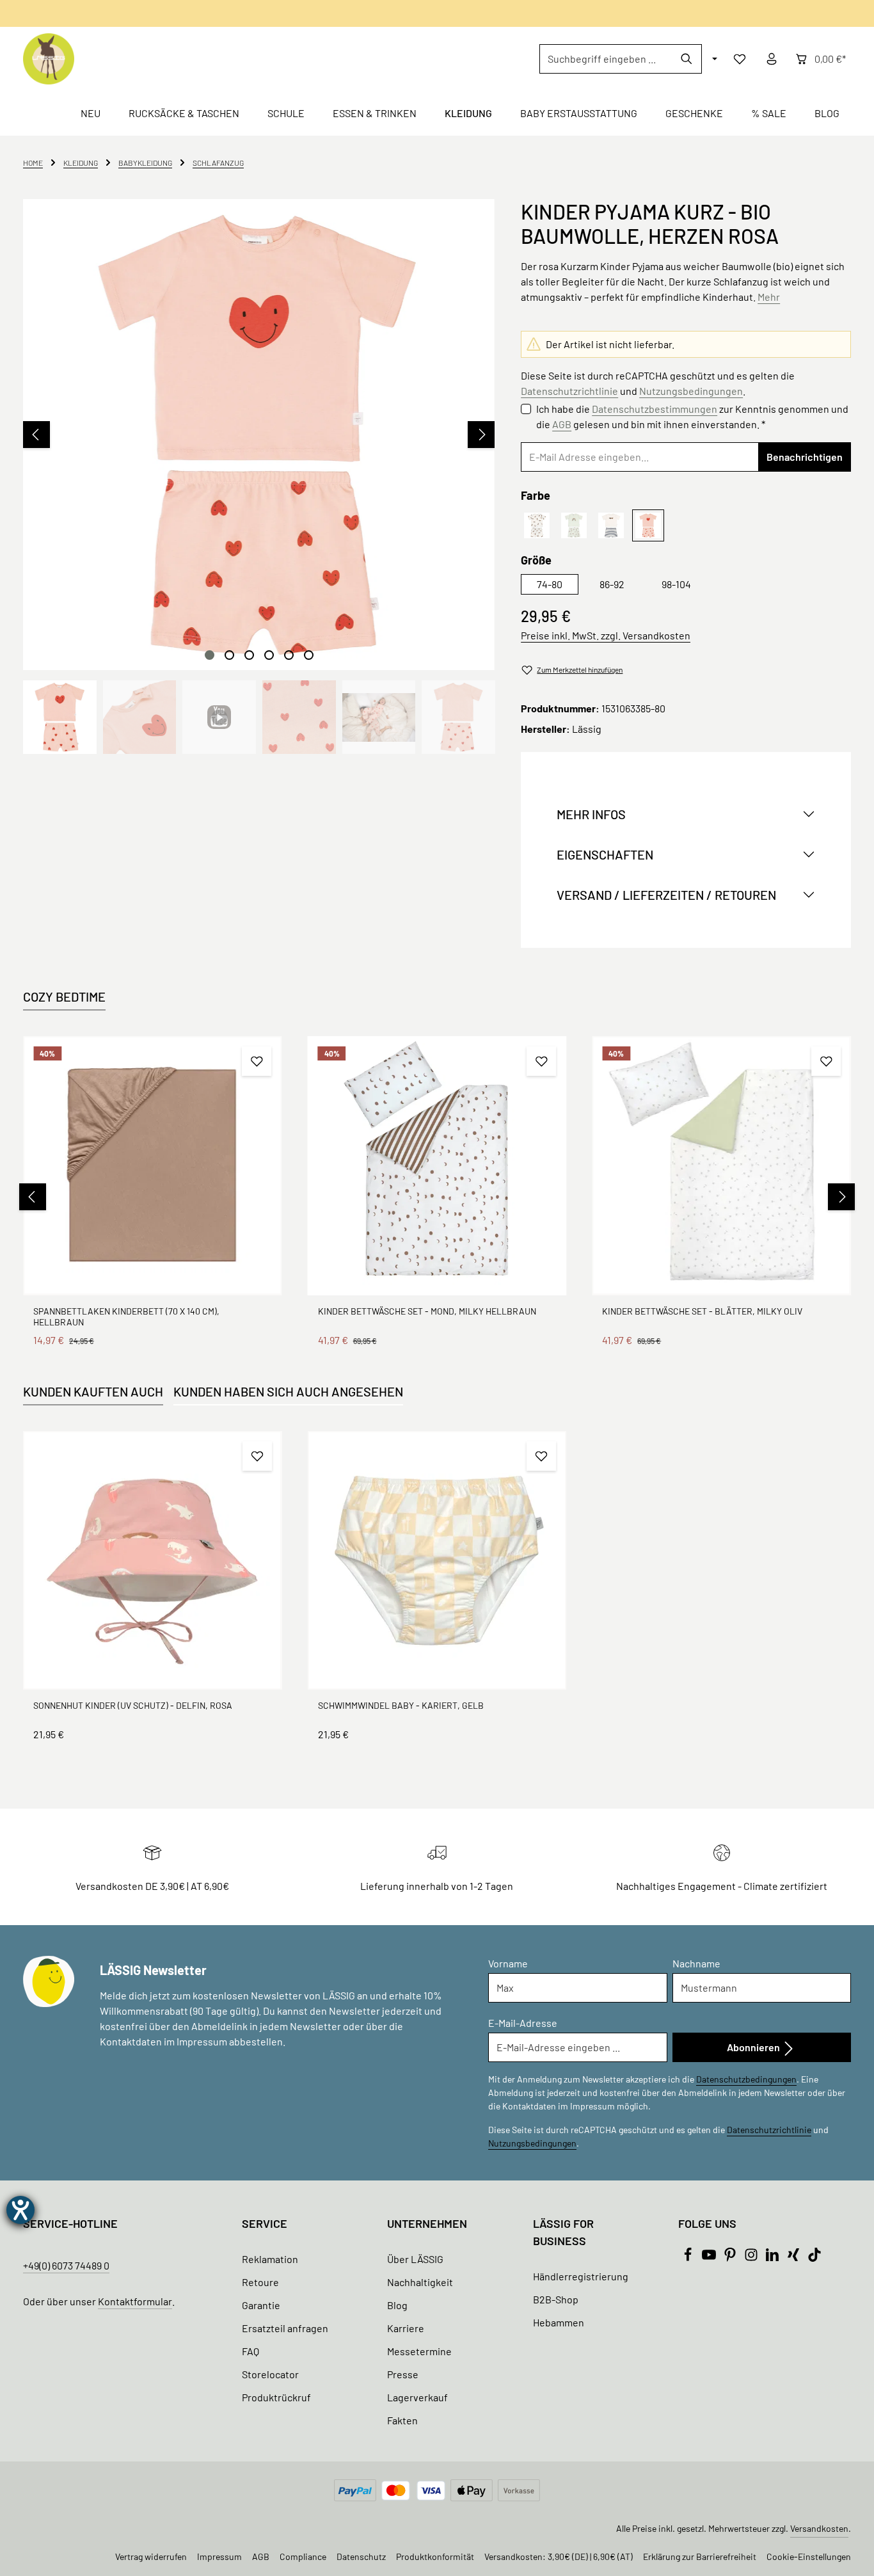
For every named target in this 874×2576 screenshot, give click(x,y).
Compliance (303, 2556)
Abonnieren (754, 2047)
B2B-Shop (556, 2299)
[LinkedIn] (773, 2258)
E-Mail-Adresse (523, 2023)
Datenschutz (361, 2556)
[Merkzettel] (740, 59)
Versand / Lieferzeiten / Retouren (666, 895)
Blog (397, 2305)
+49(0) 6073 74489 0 (66, 2265)
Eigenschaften (605, 854)
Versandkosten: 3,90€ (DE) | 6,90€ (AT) (559, 2556)
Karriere (406, 2328)
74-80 (550, 584)
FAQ (250, 2351)
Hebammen (559, 2322)
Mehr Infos (591, 814)
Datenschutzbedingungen (746, 2079)
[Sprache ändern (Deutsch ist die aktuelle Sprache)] (713, 59)
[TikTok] (814, 2258)
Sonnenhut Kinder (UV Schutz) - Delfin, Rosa (133, 1705)
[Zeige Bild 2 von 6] (229, 655)
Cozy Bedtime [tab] (64, 996)
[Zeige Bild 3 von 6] (249, 655)
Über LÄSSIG (415, 2259)
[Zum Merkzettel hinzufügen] (257, 1061)
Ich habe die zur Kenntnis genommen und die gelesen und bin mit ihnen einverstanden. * (692, 416)
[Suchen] (687, 59)
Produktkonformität (435, 2556)
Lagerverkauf (417, 2397)
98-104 (676, 584)
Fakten (402, 2420)
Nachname (696, 1963)
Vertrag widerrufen (151, 2556)
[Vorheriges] (36, 435)
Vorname (508, 1963)
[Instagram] (752, 2258)
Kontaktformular (135, 2301)
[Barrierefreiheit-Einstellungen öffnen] (20, 2210)
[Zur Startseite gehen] (49, 59)
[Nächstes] (481, 435)
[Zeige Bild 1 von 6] (210, 655)
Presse (403, 2374)
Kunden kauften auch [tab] (93, 1391)
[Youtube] (710, 2258)
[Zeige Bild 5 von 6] (289, 655)
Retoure (260, 2282)
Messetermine (419, 2351)
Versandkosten (819, 2528)
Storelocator (270, 2374)
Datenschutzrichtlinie (569, 391)
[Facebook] (689, 2258)
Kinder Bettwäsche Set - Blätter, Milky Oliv (702, 1311)
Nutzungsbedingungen (691, 391)
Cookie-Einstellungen (809, 2556)
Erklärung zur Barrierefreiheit (700, 2556)
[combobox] (606, 59)
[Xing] (794, 2258)
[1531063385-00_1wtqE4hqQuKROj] (258, 435)
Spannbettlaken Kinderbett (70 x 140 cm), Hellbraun (126, 1317)
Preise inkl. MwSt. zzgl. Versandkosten (606, 635)
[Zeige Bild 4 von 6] (269, 655)
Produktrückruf (276, 2397)
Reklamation (270, 2259)
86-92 (612, 584)
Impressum (219, 2556)
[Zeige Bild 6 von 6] (309, 655)
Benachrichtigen (805, 457)
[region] (259, 476)
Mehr (769, 297)
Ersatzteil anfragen (285, 2328)
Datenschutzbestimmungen (655, 409)
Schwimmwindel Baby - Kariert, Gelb (401, 1705)
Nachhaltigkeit (420, 2282)
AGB (562, 424)
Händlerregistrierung (581, 2276)
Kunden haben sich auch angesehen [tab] (288, 1391)
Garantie (261, 2305)
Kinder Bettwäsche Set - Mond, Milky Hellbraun (427, 1311)
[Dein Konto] (772, 59)
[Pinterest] (731, 2258)
